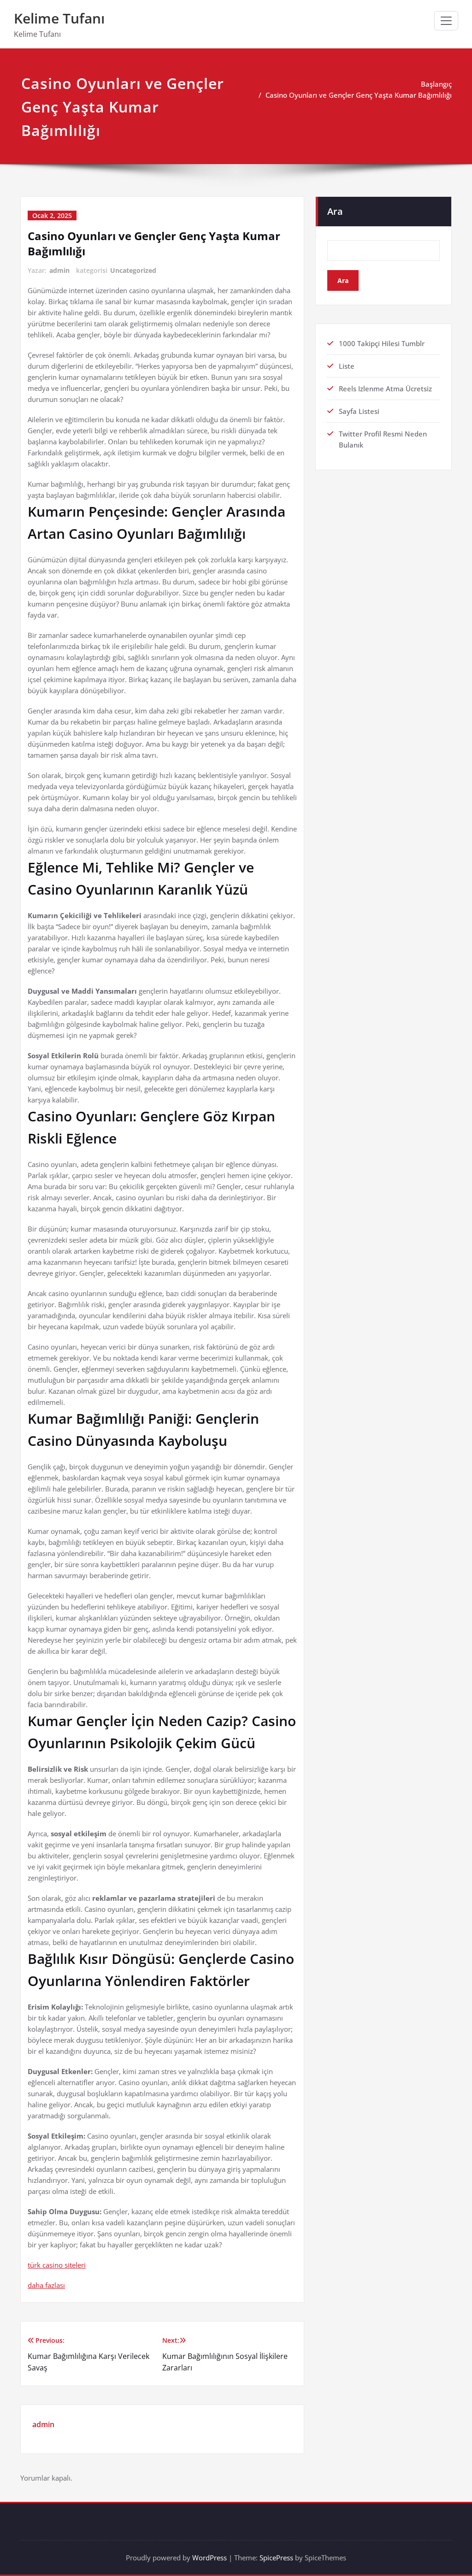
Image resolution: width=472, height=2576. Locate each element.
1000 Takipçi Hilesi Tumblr (382, 343)
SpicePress (276, 2558)
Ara (335, 211)
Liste (347, 366)
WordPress (209, 2558)
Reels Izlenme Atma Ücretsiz (385, 389)
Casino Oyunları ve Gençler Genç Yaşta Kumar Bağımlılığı (359, 95)
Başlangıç (436, 84)
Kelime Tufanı (59, 18)
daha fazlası (46, 2285)
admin (59, 270)
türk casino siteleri (57, 2265)
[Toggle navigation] (446, 21)
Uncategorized (133, 270)
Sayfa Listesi (359, 411)
